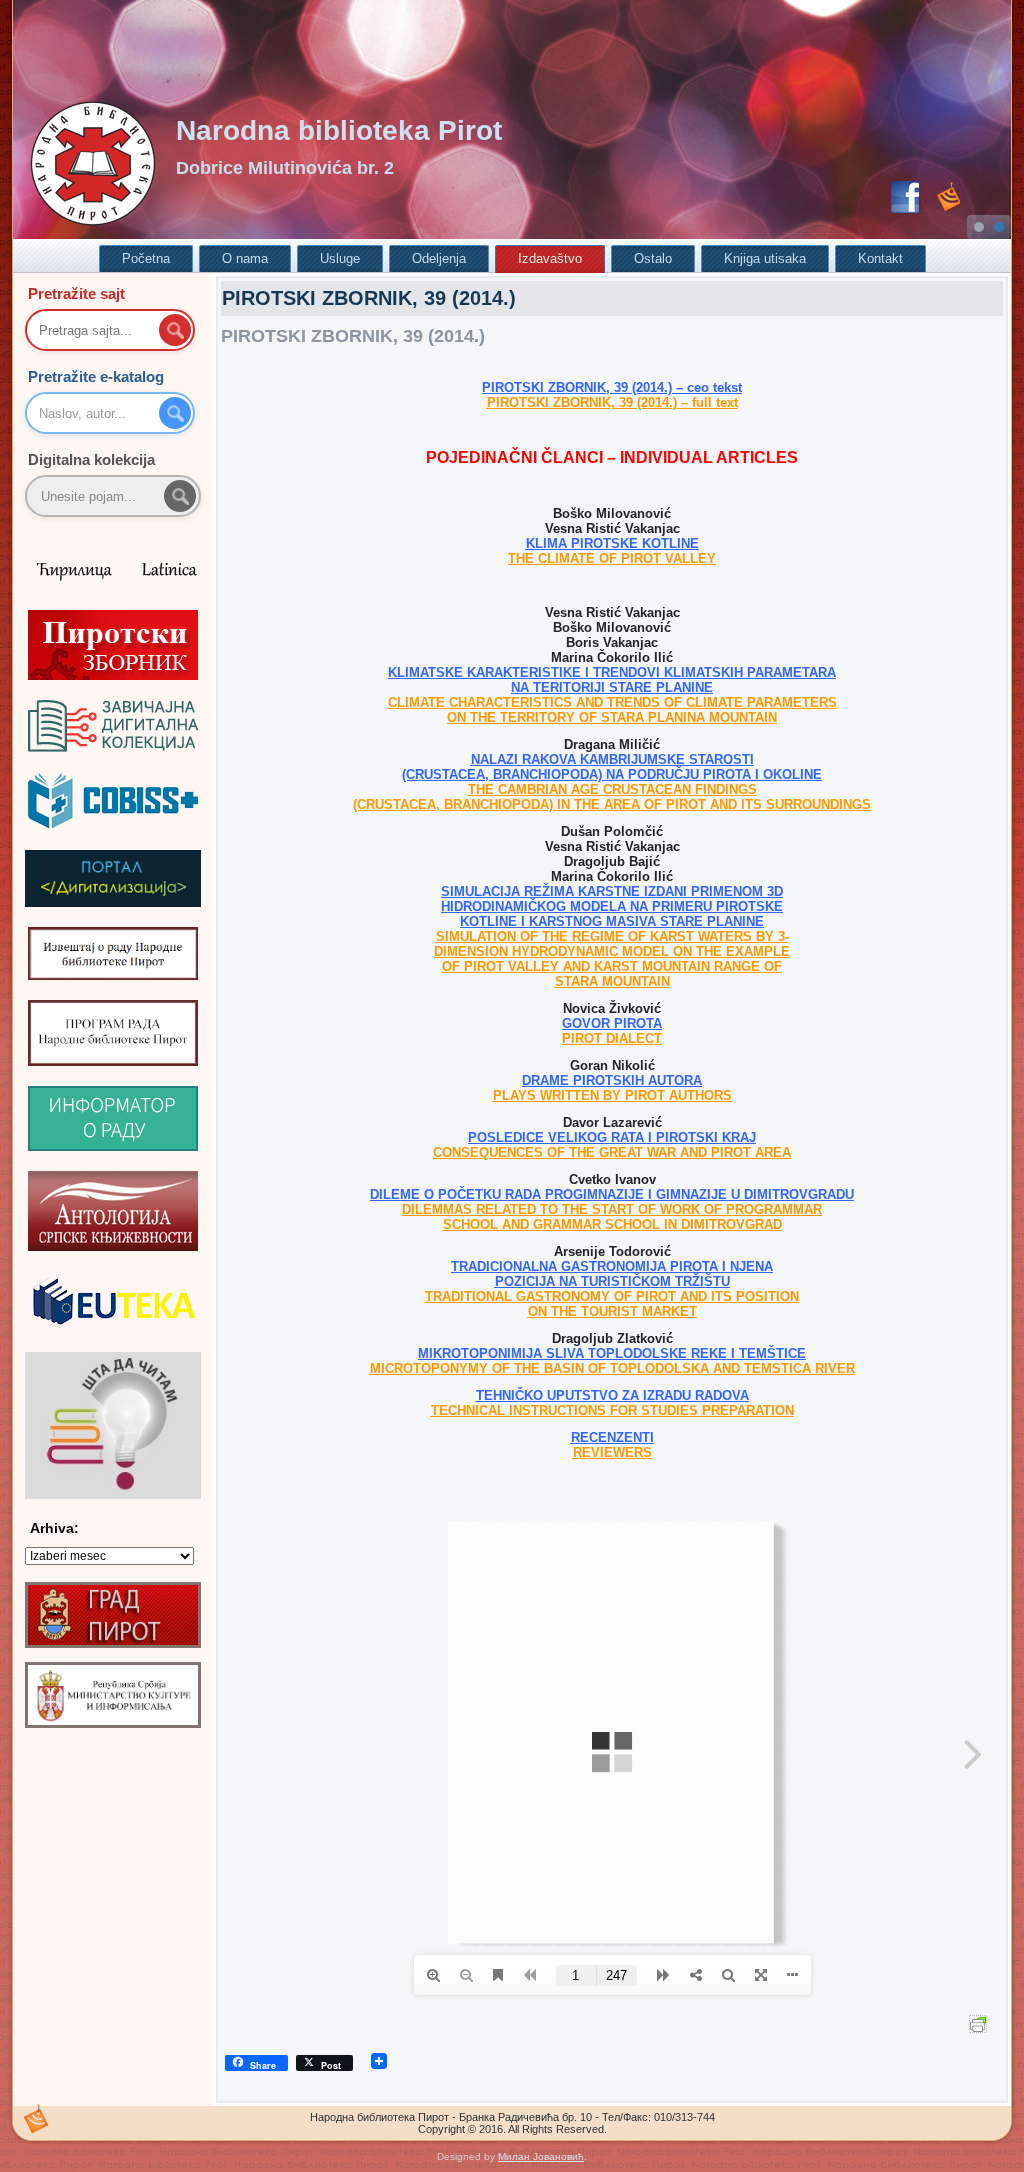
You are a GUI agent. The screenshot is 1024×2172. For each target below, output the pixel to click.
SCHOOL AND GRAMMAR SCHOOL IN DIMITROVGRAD (612, 1224)
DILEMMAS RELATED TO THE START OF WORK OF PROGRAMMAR (612, 1209)
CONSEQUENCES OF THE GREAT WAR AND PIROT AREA (612, 1152)
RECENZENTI (612, 1437)
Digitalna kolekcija (91, 459)
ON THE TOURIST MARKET (612, 1311)
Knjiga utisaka (765, 258)
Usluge (340, 258)
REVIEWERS (612, 1452)
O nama (245, 258)
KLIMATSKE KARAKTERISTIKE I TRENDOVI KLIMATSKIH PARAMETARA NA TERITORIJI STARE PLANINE (612, 680)
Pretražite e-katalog (96, 376)
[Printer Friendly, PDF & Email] (981, 2023)
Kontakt (880, 258)
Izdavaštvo (550, 258)
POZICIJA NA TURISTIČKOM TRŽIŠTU (612, 1281)
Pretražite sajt (76, 293)
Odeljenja (439, 258)
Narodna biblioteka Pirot (339, 130)
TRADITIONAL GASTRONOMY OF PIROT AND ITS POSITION (612, 1296)
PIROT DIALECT (612, 1038)
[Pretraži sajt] (175, 330)
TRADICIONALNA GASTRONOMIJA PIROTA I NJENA (612, 1266)
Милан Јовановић (541, 2156)
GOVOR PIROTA (612, 1023)
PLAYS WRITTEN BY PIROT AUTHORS (612, 1095)
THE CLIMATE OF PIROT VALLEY (612, 558)
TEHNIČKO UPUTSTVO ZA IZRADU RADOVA (612, 1395)
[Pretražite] (180, 496)
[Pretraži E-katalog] (175, 413)
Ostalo (653, 258)
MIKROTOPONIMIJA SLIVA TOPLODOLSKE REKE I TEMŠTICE (612, 1353)
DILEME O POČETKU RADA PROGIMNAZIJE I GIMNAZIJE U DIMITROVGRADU (612, 1194)
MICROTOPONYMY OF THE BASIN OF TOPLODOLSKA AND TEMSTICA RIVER (612, 1368)
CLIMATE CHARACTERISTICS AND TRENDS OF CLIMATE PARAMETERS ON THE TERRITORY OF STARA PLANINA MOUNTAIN (612, 710)
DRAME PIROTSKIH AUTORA (612, 1080)
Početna (146, 258)
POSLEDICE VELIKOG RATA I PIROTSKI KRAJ (612, 1137)
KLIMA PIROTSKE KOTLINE (612, 543)
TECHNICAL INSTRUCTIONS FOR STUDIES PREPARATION (612, 1410)
